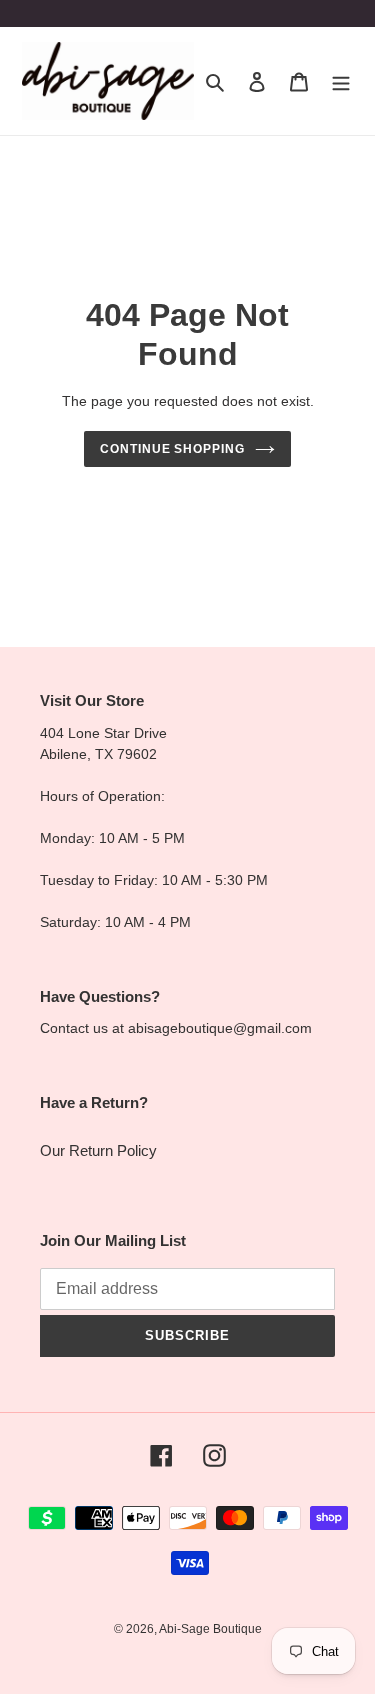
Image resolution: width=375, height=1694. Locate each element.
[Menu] (341, 81)
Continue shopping (173, 449)
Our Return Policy (98, 1150)
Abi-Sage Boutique (210, 1629)
